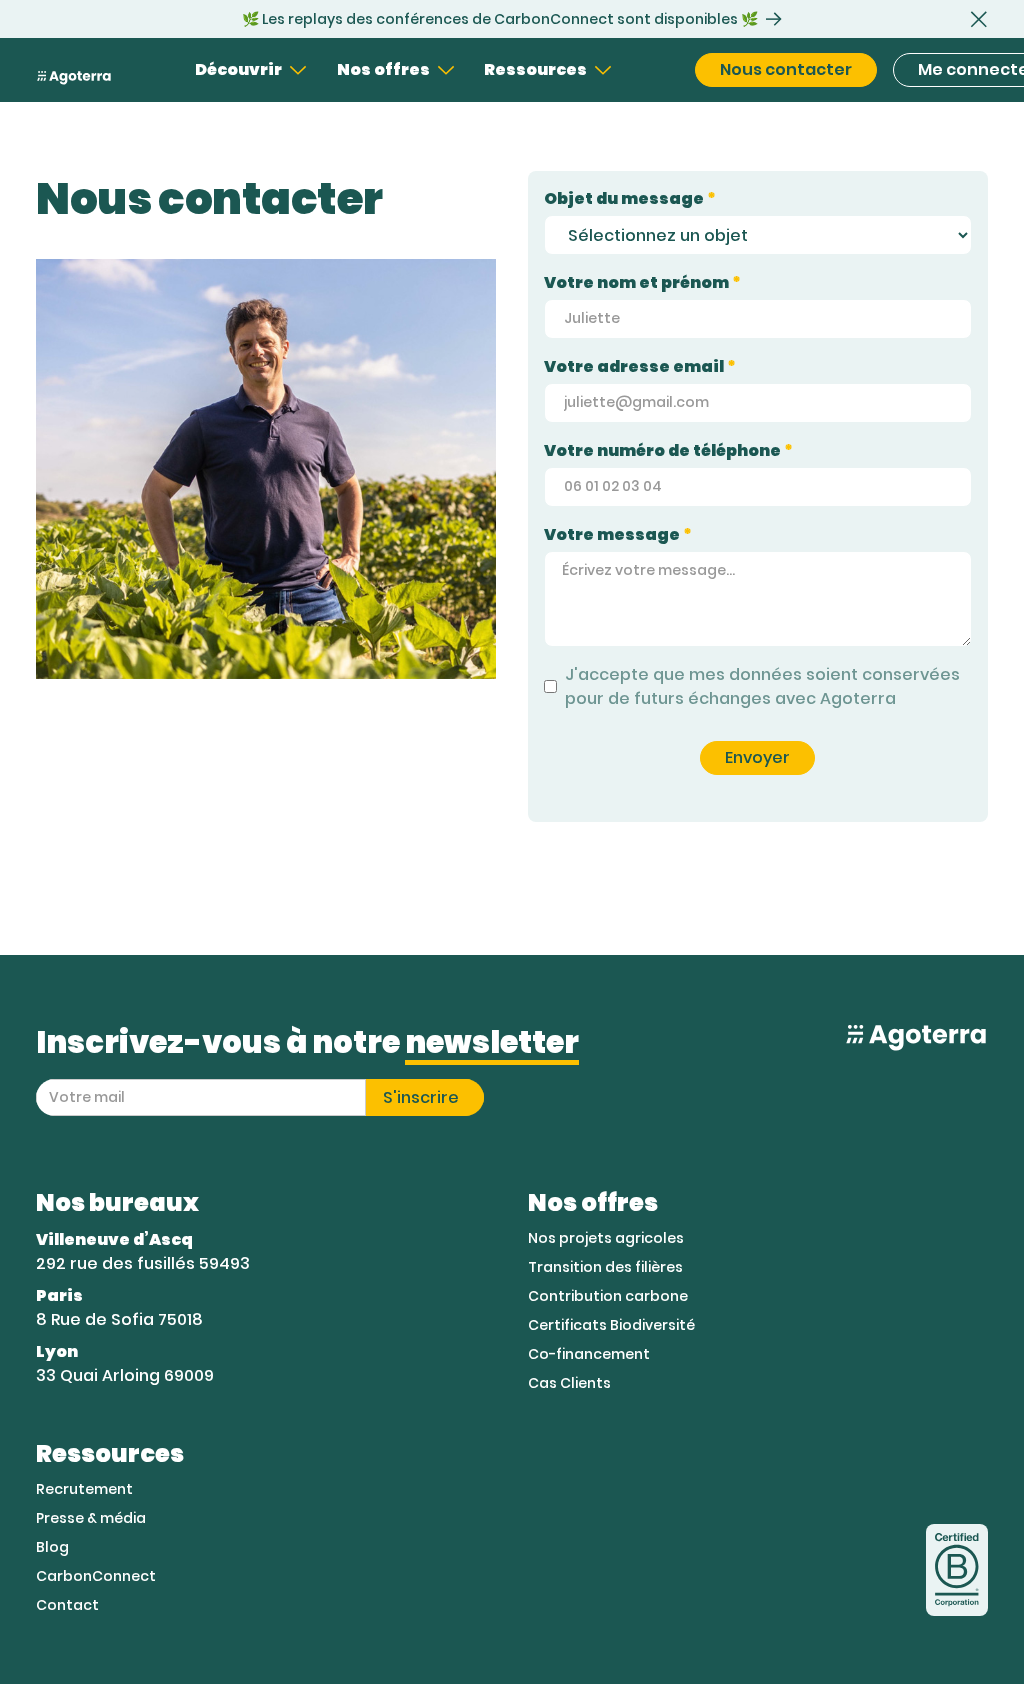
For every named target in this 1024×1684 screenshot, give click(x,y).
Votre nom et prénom (642, 282)
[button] (979, 19)
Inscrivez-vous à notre (307, 1043)
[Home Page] (74, 70)
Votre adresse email (640, 366)
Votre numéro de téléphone (668, 450)
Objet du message (630, 198)
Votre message (618, 534)
